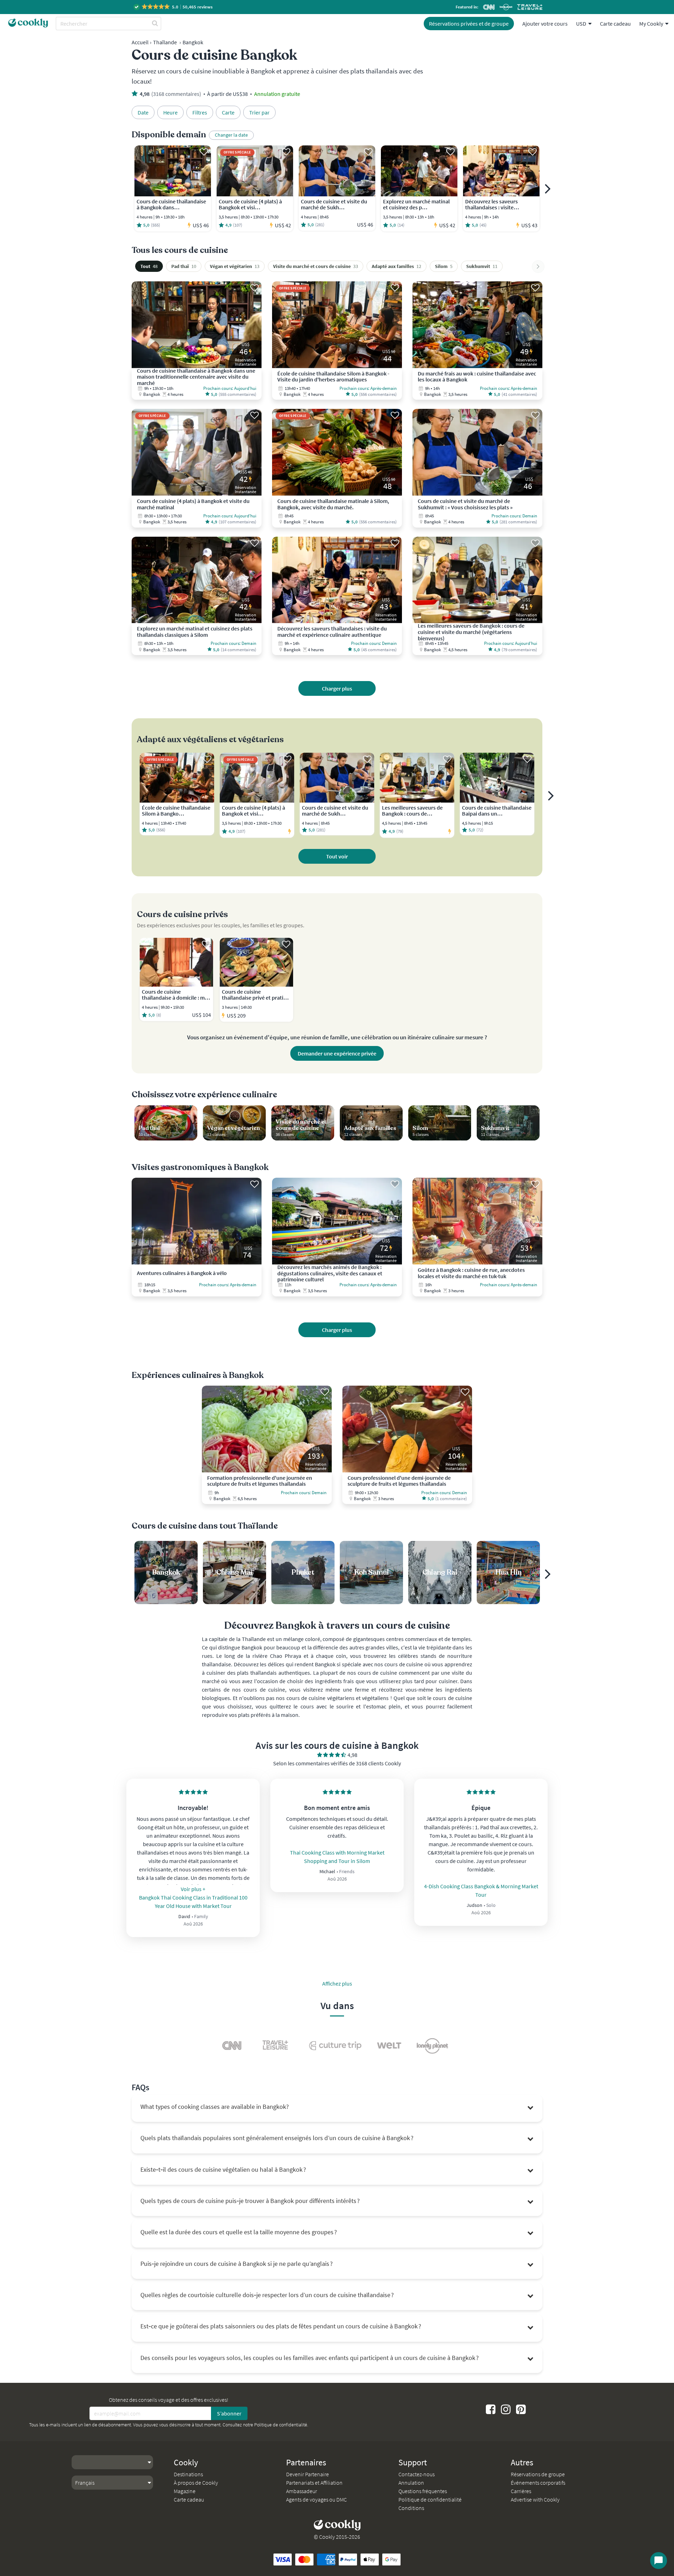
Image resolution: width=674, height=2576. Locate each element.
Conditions (411, 2508)
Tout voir (337, 856)
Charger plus (337, 688)
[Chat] (659, 2561)
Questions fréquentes (423, 2491)
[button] (174, 7)
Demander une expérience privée (337, 1053)
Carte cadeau (615, 24)
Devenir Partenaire (308, 2474)
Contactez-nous (417, 2474)
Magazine (185, 2491)
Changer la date (231, 135)
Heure (170, 112)
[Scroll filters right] (538, 267)
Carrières (521, 2491)
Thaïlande (165, 42)
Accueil (140, 42)
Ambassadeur (302, 2491)
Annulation (411, 2483)
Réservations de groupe (538, 2474)
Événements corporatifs (538, 2483)
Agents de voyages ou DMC (316, 2499)
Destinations (188, 2474)
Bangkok (193, 42)
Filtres (200, 112)
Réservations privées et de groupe (469, 24)
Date (143, 112)
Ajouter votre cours (545, 24)
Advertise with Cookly (535, 2499)
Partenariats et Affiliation (314, 2483)
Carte (228, 112)
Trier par (259, 112)
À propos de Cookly (196, 2483)
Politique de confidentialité (281, 2425)
